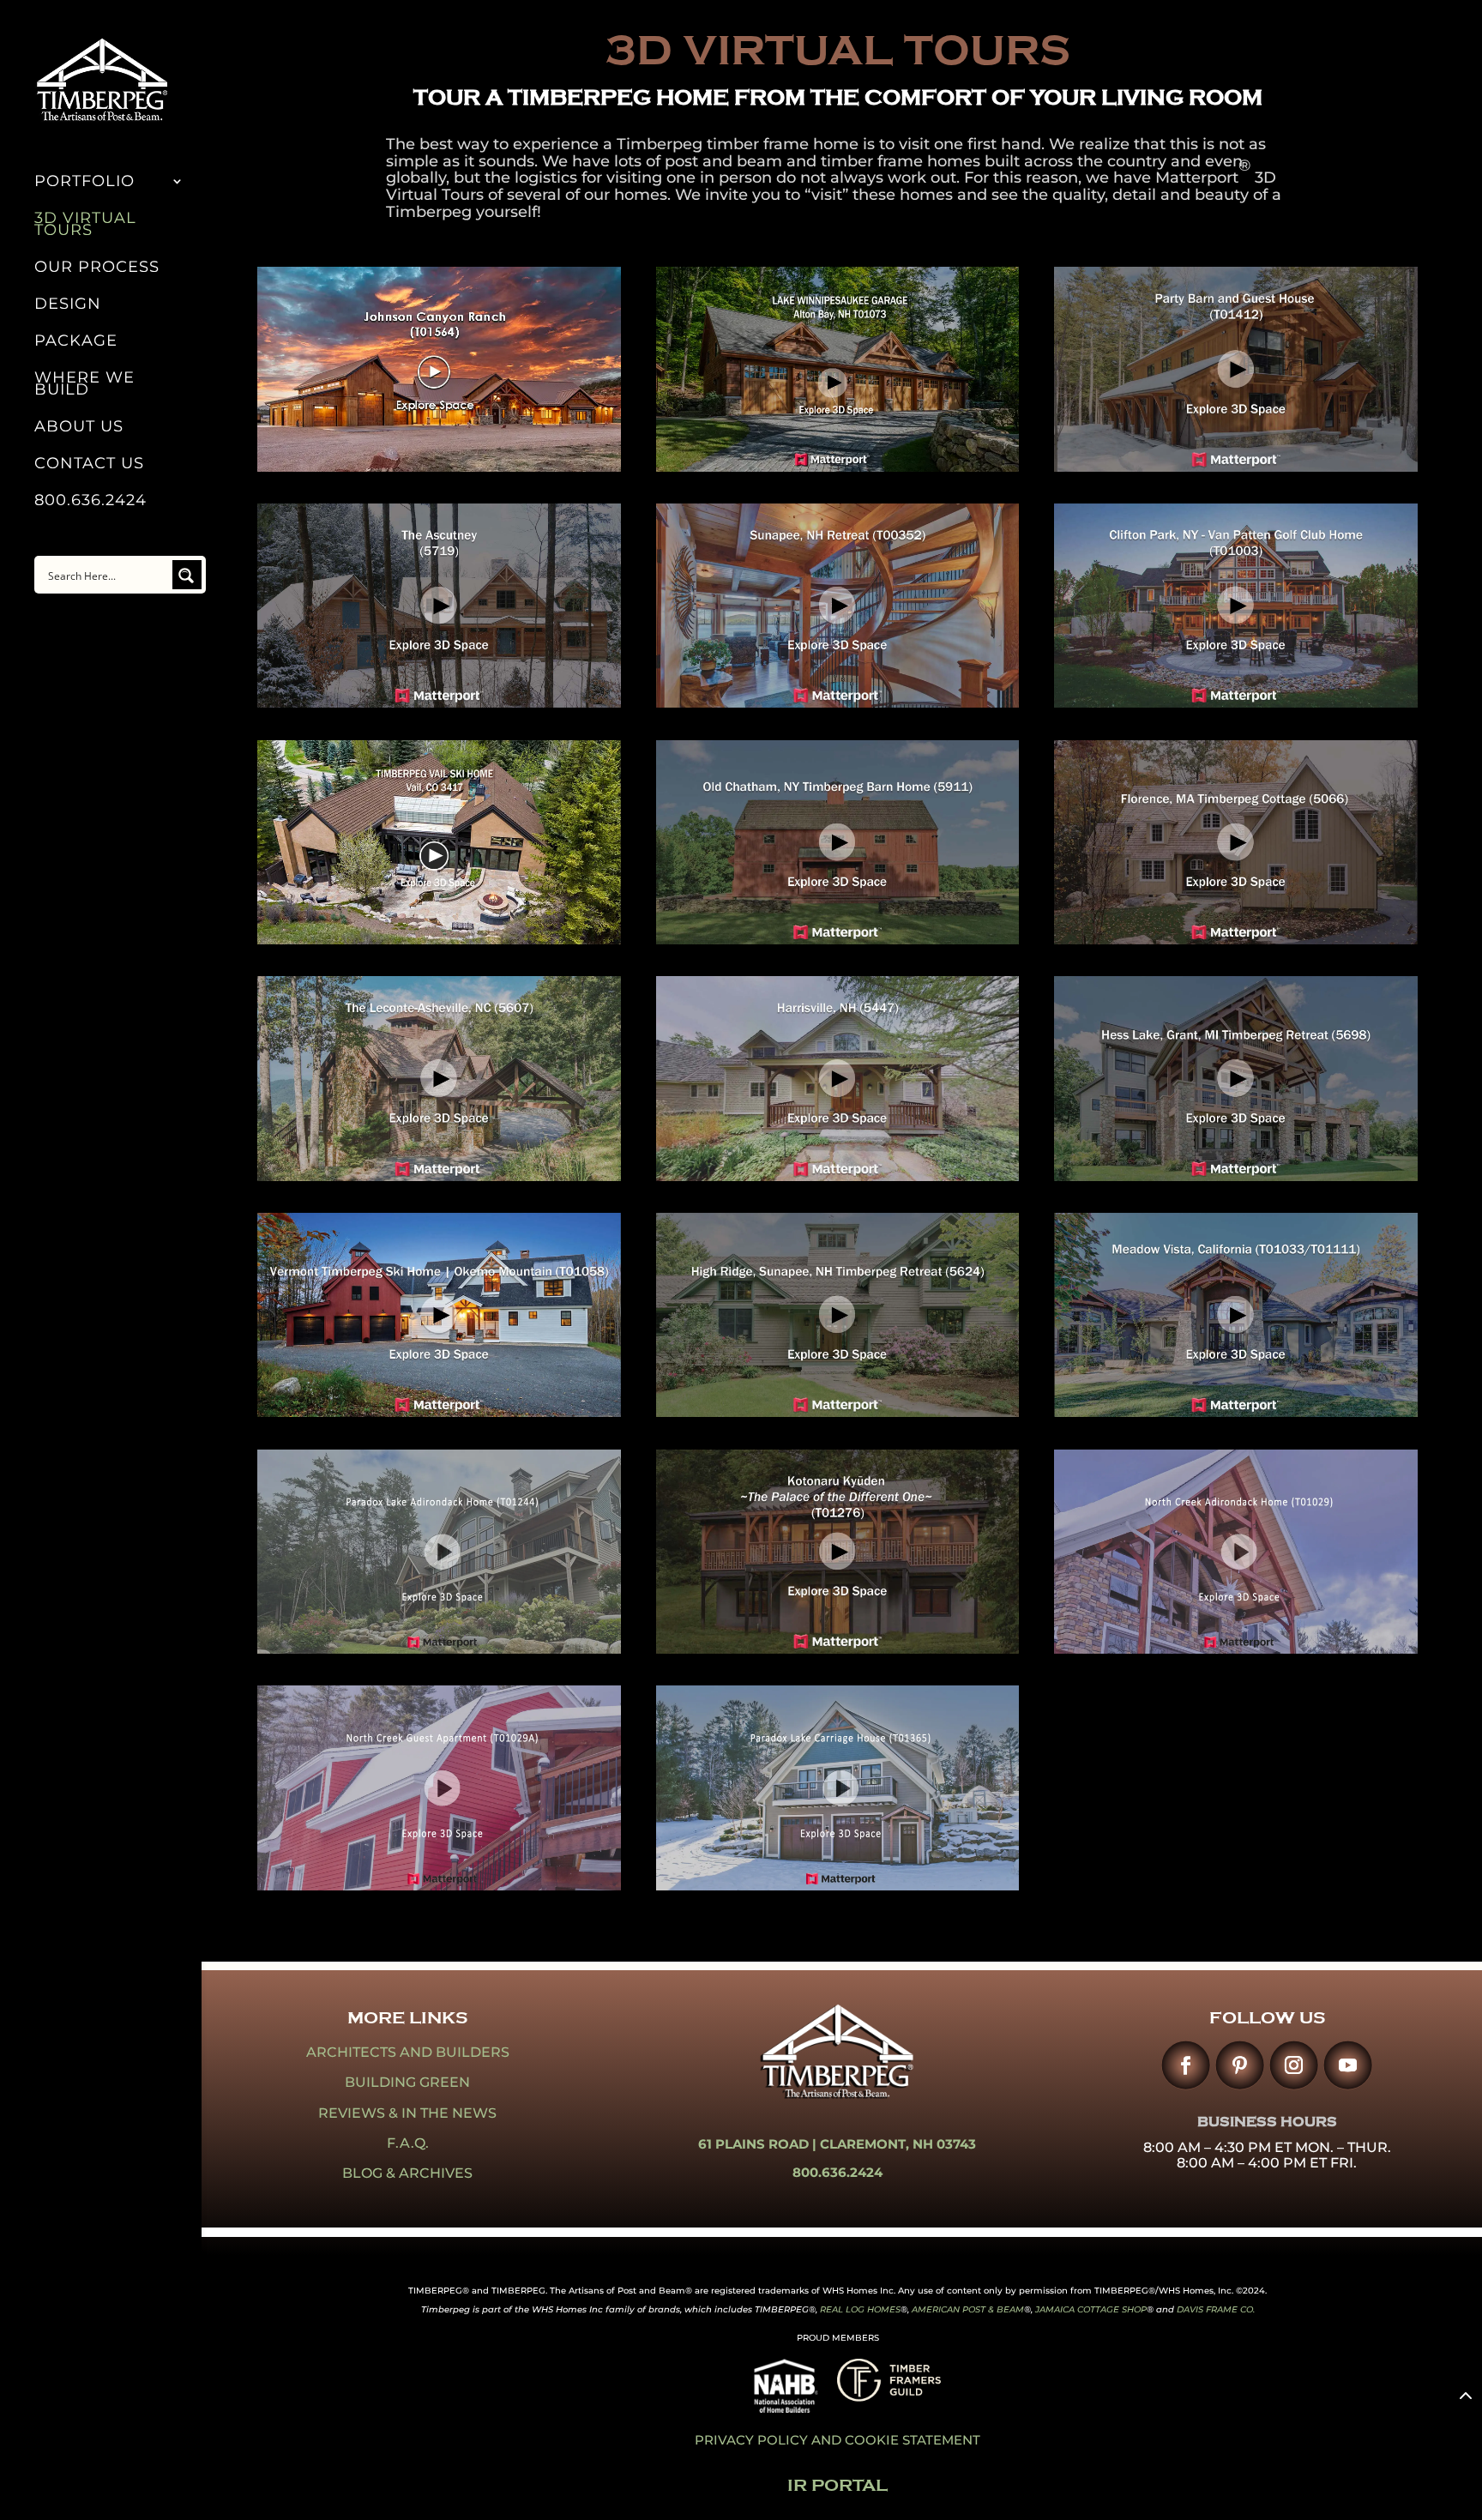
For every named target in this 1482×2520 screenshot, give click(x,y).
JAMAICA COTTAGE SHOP (1091, 2309)
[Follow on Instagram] (1294, 2065)
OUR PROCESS (97, 268)
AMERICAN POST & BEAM (968, 2309)
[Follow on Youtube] (1348, 2065)
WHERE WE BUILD (84, 385)
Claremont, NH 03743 (898, 2144)
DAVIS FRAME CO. (1216, 2309)
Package (76, 342)
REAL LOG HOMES (860, 2309)
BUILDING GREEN (407, 2082)
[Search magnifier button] (187, 575)
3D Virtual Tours (85, 226)
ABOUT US (79, 428)
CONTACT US (89, 465)
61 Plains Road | (759, 2144)
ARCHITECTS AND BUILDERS (408, 2052)
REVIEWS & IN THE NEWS (407, 2113)
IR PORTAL (837, 2485)
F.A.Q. (408, 2143)
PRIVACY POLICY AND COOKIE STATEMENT (837, 2440)
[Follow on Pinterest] (1240, 2065)
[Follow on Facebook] (1186, 2065)
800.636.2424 (90, 502)
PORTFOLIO (84, 183)
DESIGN (68, 305)
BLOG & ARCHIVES (407, 2173)
